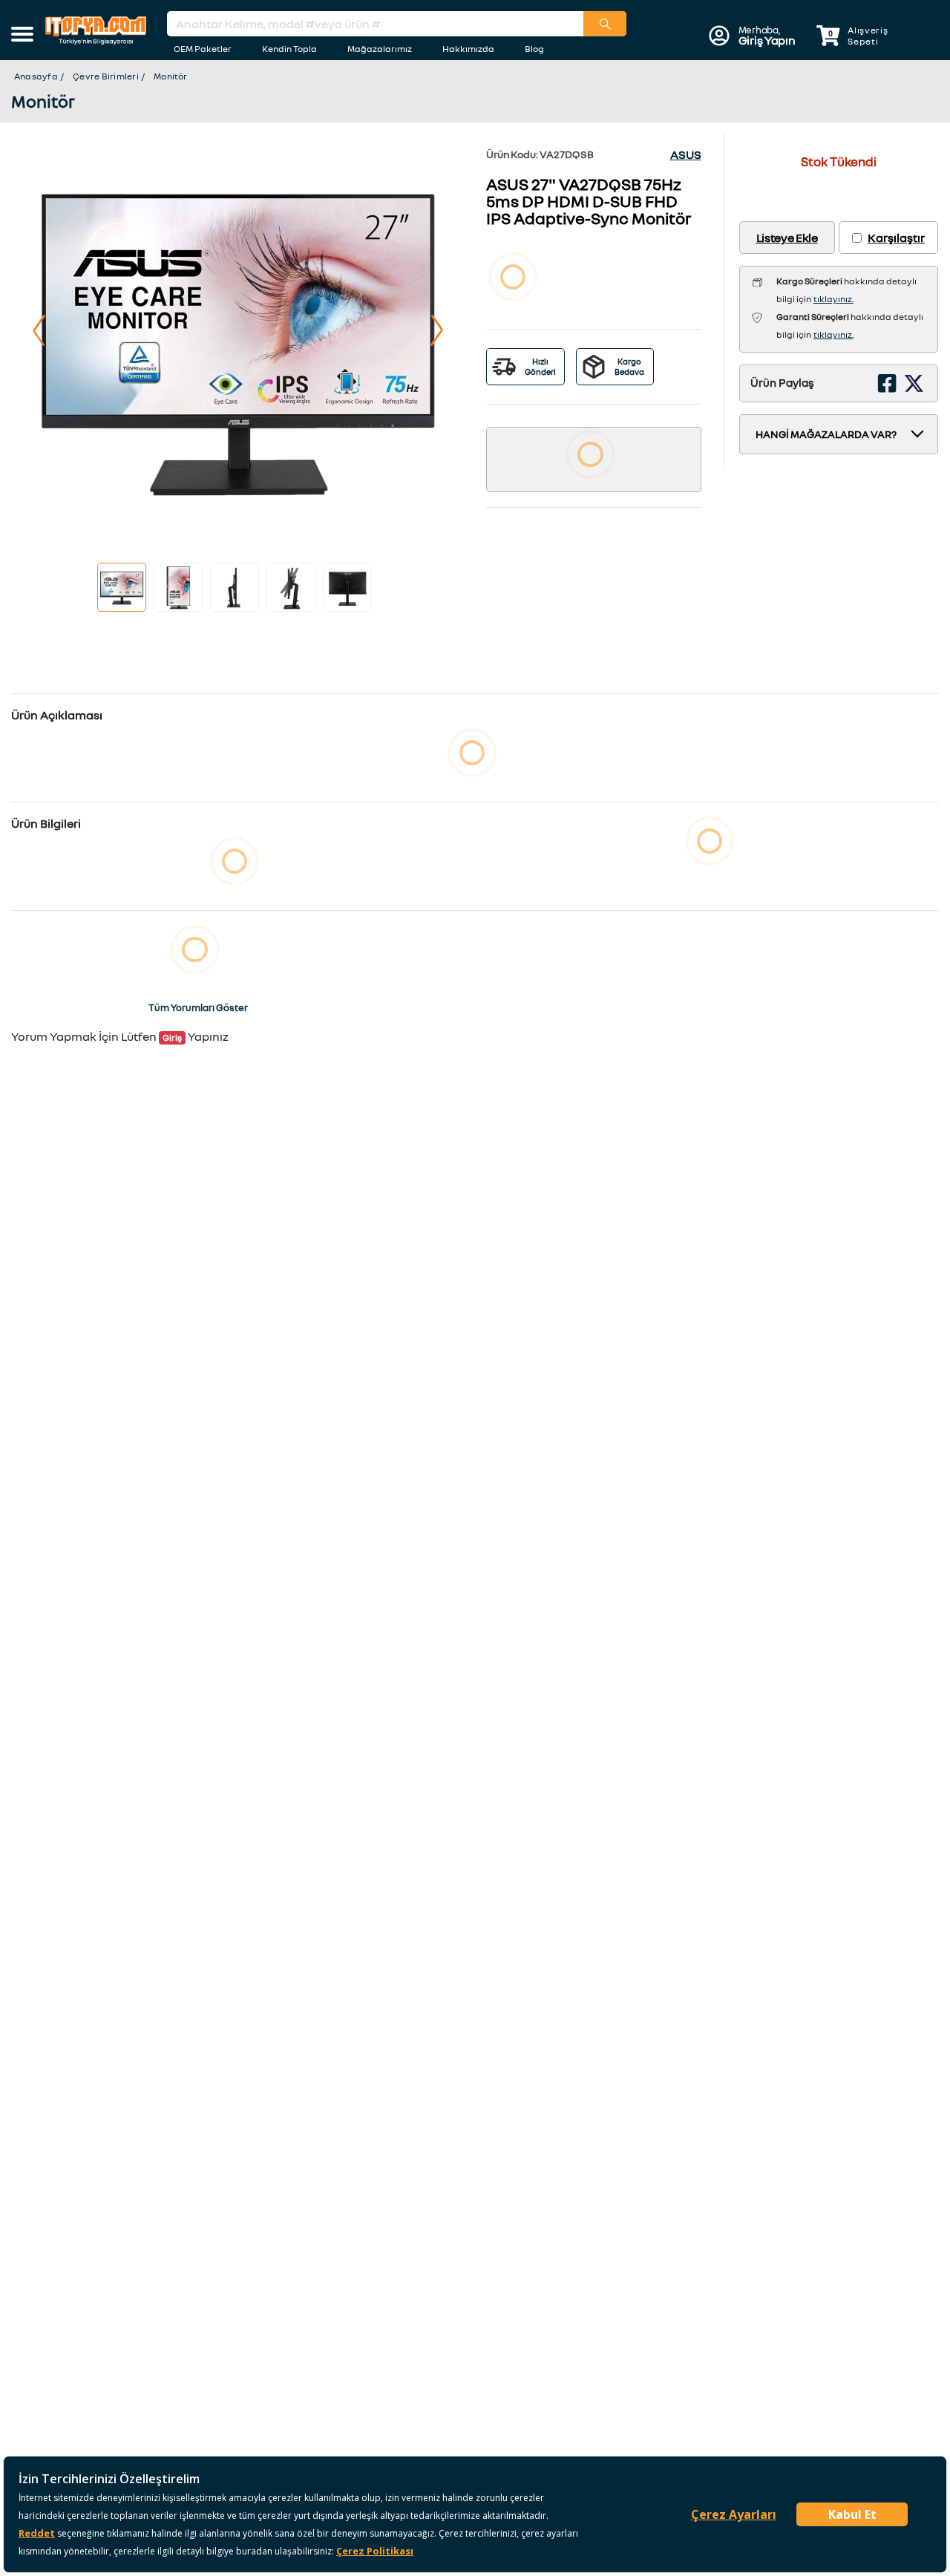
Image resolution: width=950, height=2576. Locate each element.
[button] (22, 36)
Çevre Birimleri (106, 76)
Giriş (172, 1037)
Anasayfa (36, 76)
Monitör (171, 76)
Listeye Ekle (787, 238)
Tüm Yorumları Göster (198, 1007)
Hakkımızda (468, 49)
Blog (534, 49)
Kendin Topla (289, 49)
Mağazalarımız (380, 49)
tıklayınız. (833, 299)
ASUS (686, 154)
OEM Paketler (203, 49)
